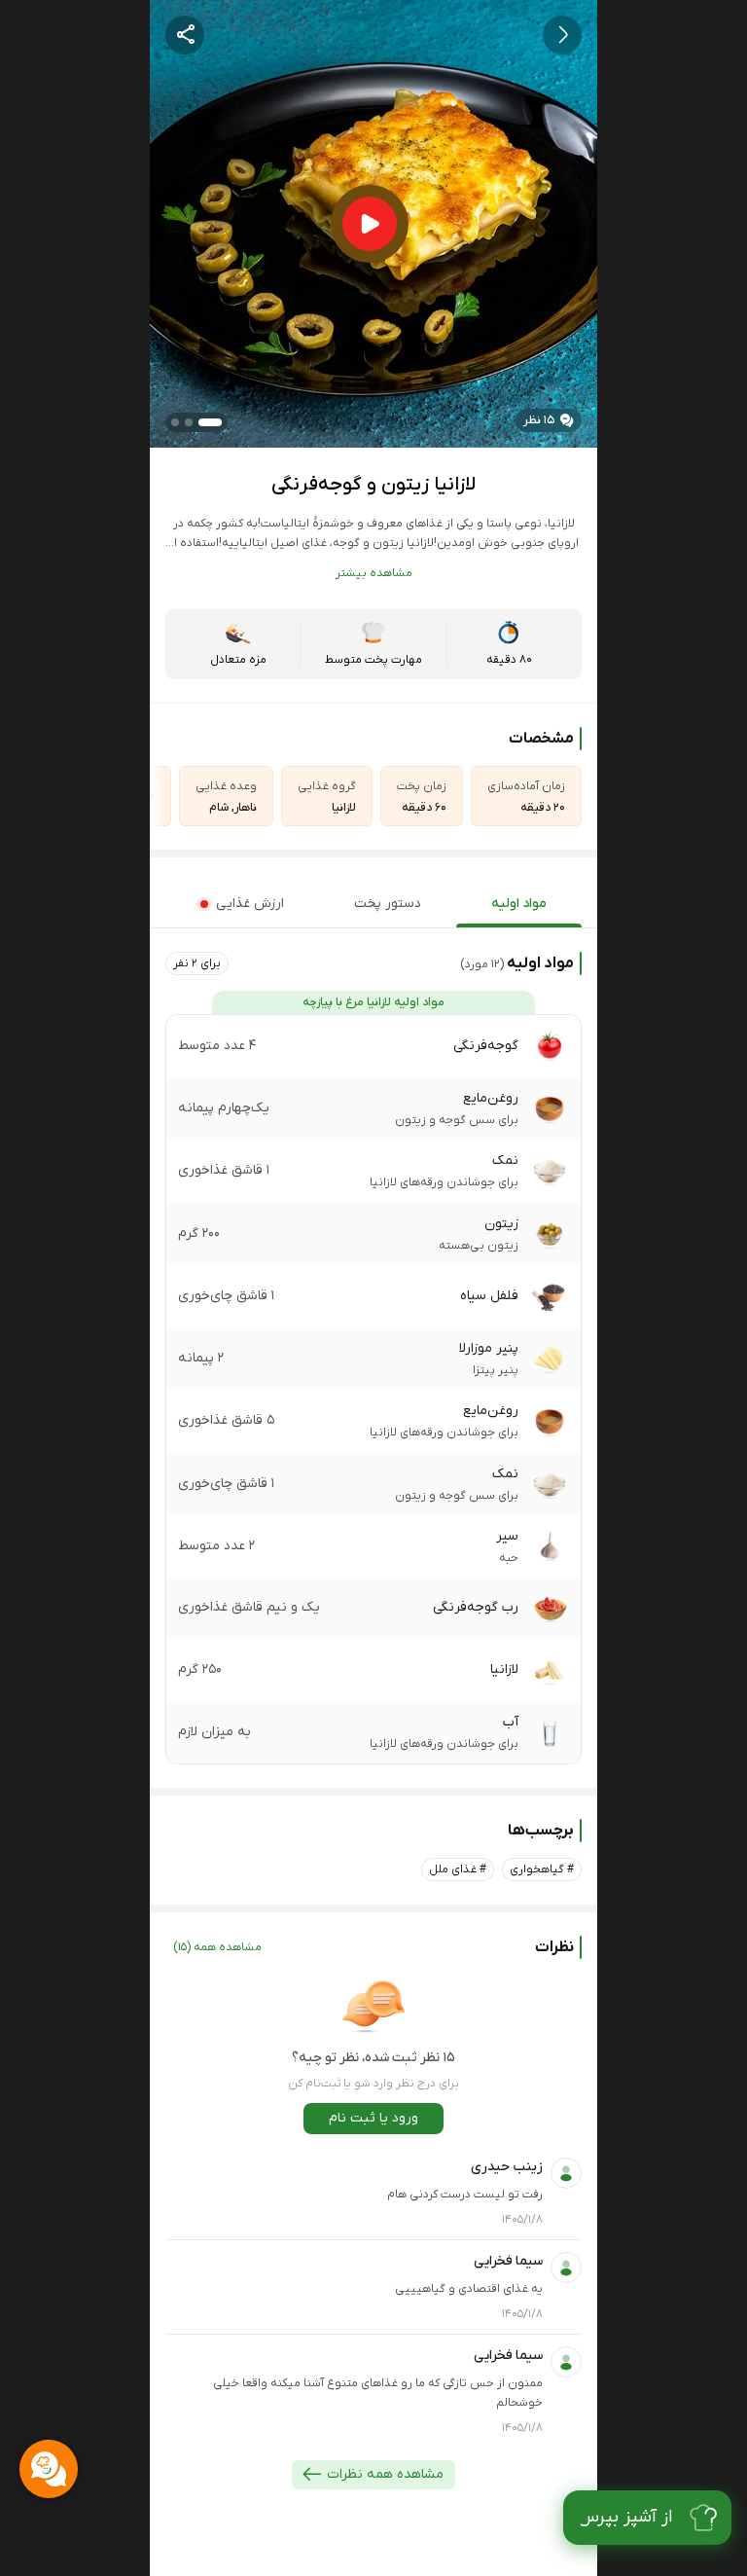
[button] (197, 963)
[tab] (519, 904)
